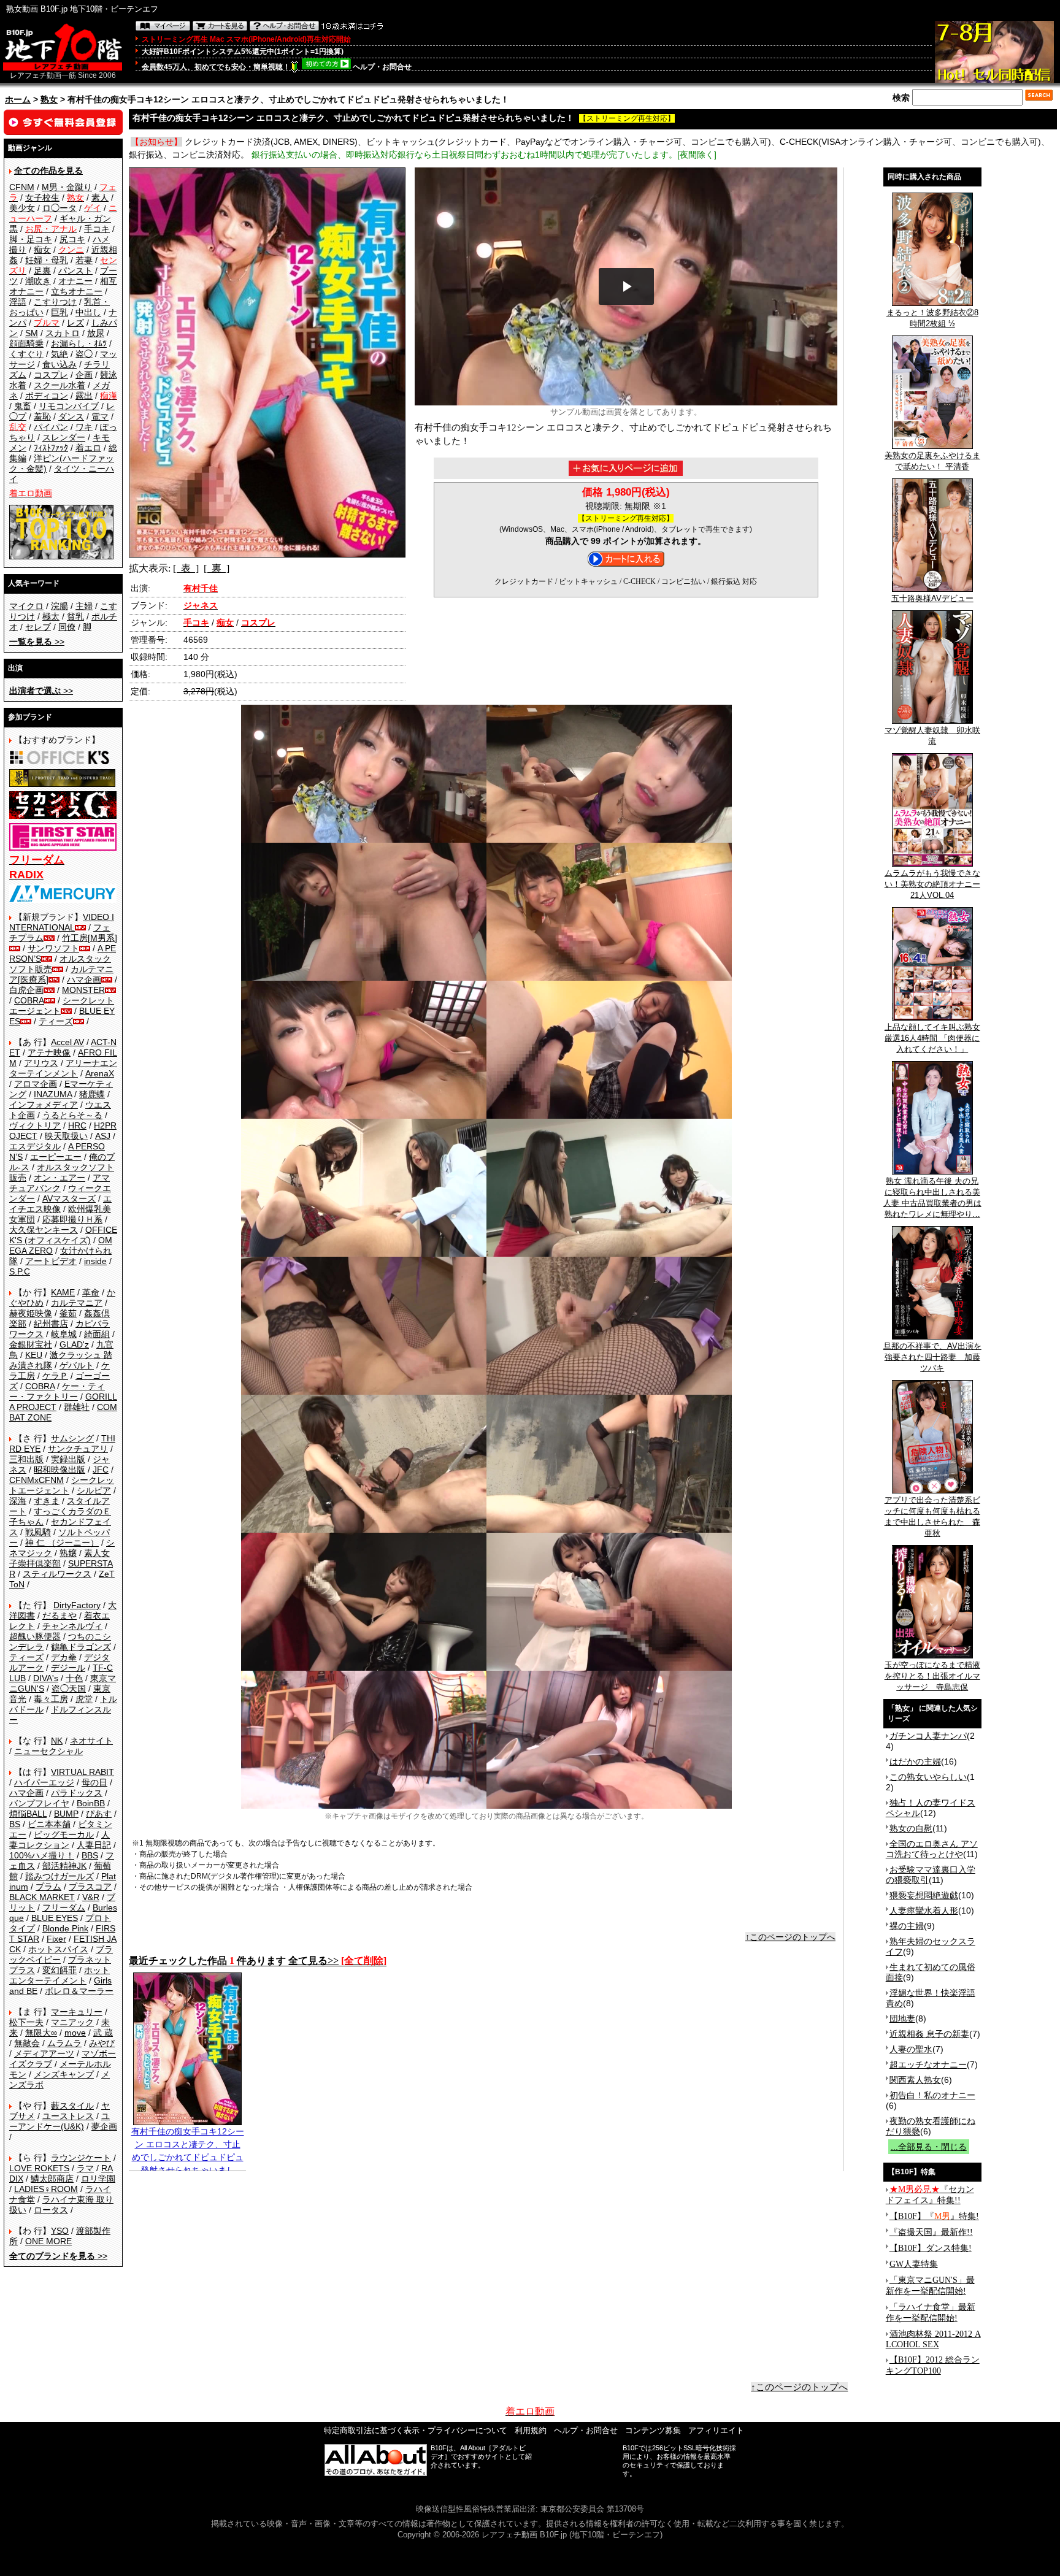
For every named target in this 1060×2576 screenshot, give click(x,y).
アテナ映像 (49, 1052)
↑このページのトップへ (790, 1937)
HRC (77, 1125)
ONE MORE (48, 2241)
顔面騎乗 (26, 343)
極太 (51, 616)
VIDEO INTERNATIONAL (62, 922)
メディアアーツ (44, 2053)
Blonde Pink (65, 1928)
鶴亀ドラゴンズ (81, 1647)
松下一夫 (26, 2022)
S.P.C (20, 1271)
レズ (75, 323)
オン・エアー (60, 1178)
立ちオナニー (77, 291)
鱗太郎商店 (52, 2179)
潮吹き (38, 281)
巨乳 (60, 312)
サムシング (72, 1438)
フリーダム (64, 1907)
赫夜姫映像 (31, 1313)
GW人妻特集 (914, 2264)
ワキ (84, 427)
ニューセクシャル (48, 1751)
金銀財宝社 (31, 1344)
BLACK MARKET (42, 1897)
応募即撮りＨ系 (72, 1219)
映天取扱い (66, 1136)
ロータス (51, 2210)
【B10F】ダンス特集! (931, 2248)
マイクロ (26, 606)
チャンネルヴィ (72, 1626)
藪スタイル (72, 2106)
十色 (74, 1678)
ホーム (18, 99)
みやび (102, 2043)
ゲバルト (77, 1365)
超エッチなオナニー (928, 2064)
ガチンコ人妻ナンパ (928, 1736)
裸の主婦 (907, 1926)
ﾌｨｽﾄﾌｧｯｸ (51, 448)
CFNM (22, 187)
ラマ (85, 2168)
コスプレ (51, 375)
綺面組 (97, 1334)
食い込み (60, 364)
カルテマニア (77, 1303)
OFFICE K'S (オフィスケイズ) (63, 1235)
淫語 (18, 302)
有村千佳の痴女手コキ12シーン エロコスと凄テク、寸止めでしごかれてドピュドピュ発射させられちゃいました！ (188, 2157)
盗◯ (84, 354)
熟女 (49, 99)
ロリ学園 (98, 2179)
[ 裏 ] (217, 568)
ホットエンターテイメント (60, 1975)
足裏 (42, 270)
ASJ (103, 1136)
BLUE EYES (55, 1918)
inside (95, 1261)
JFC (101, 1470)
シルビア (94, 1490)
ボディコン (47, 396)
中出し (88, 312)
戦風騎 (38, 1532)
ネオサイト (91, 1741)
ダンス (71, 416)
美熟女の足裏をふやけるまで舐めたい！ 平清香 (932, 461)
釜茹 (68, 1313)
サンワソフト (53, 948)
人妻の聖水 (911, 2049)
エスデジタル (35, 1146)
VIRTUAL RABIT (83, 1772)
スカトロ (63, 333)
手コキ (97, 229)
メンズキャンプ (64, 2074)
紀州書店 (51, 1324)
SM (32, 333)
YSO (60, 2231)
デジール (68, 1668)
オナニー (75, 281)
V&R (91, 1897)
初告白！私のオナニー (932, 2095)
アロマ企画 (36, 1084)
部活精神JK (64, 1866)
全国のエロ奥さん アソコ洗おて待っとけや (932, 1849)
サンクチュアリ (78, 1449)
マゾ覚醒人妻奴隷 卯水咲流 (932, 736)
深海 (18, 1501)
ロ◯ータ (60, 208)
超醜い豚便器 (35, 1636)
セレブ (38, 627)
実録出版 (68, 1459)
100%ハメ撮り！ (42, 1855)
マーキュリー (77, 2012)
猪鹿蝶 (92, 1094)
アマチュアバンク (60, 1183)
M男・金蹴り (67, 187)
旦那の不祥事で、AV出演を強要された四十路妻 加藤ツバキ (932, 1357)
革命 (91, 1292)
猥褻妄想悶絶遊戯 (924, 1895)
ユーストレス (68, 2116)
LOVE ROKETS (39, 2168)
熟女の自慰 (911, 1828)
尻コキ (72, 239)
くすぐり (26, 354)
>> (37, 642)
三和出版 (26, 1459)
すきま (47, 1501)
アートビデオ (51, 1261)
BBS (90, 1855)
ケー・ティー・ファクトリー (57, 1391)
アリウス (41, 1063)
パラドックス (77, 1793)
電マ (100, 416)
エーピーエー (56, 1157)
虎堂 (84, 1699)
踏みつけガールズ (60, 1876)
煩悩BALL (28, 1814)
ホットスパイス (58, 1949)
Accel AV (67, 1042)
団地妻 (902, 2018)
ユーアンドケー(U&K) (60, 2121)
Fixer (56, 1939)
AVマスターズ (69, 1198)
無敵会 (27, 2043)
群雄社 (77, 1407)
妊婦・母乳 (47, 260)
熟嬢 (68, 1553)
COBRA (29, 1000)
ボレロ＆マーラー (79, 1991)
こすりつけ (55, 302)
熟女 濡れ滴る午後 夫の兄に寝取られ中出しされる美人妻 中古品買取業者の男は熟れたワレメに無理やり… (932, 1198)
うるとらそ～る (72, 1115)
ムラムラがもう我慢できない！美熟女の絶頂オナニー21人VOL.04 (932, 884)
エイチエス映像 (60, 1204)
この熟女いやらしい (928, 1777)
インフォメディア (44, 1105)
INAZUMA (53, 1094)
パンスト (75, 270)
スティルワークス (57, 1574)
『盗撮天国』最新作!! (931, 2232)
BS (15, 1824)
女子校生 (42, 197)
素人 (100, 197)
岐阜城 (64, 1334)
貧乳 (75, 616)
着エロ (88, 448)
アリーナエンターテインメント (63, 1068)
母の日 (94, 1782)
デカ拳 (64, 1657)
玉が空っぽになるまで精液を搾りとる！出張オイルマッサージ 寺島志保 (932, 1676)
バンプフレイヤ (39, 1803)
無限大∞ (41, 2033)
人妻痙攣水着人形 (924, 1911)
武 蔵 (103, 2033)
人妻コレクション (60, 1840)
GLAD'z (74, 1344)
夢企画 (104, 2126)
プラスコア (90, 1887)
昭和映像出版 (60, 1470)
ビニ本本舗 (49, 1824)
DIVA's (46, 1678)
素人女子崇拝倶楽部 (60, 1558)
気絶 (60, 354)
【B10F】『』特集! (934, 2216)
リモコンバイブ (69, 406)
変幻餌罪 (60, 1970)
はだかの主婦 (915, 1761)
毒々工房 (51, 1699)
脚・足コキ (31, 239)
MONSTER (83, 990)
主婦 (84, 606)
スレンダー (64, 437)
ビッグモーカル (64, 1834)
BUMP (66, 1814)
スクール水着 (60, 385)
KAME (63, 1292)
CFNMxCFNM (36, 1480)
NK (57, 1741)
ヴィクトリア (35, 1125)
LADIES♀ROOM (46, 2189)
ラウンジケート (81, 2158)
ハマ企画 (84, 979)
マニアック (72, 2022)
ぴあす (99, 1814)
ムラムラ (64, 2043)
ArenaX (100, 1073)
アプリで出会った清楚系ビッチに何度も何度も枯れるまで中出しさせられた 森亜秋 (932, 1516)
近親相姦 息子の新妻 (929, 2034)
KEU (34, 1355)
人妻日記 (94, 1845)
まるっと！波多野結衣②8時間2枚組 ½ (932, 318)
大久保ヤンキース (44, 1230)
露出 (84, 396)
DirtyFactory (77, 1605)
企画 (84, 375)
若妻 (84, 260)
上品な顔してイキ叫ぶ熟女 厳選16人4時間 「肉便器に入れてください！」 (932, 1038)
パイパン (51, 427)
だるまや (60, 1616)
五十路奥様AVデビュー (932, 598)
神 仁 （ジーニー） (62, 1543)
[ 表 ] (186, 568)
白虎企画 (26, 990)
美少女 (22, 208)
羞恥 (42, 416)
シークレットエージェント (62, 1485)
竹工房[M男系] (90, 938)
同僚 (67, 627)
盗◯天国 (69, 1689)
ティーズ (56, 1021)
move (75, 2033)
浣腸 (60, 606)
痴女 (42, 250)
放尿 (96, 333)
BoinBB (91, 1803)
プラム (48, 1887)
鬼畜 (23, 406)
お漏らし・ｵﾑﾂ (79, 343)
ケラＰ (55, 1376)
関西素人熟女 (915, 2080)
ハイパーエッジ (44, 1782)
